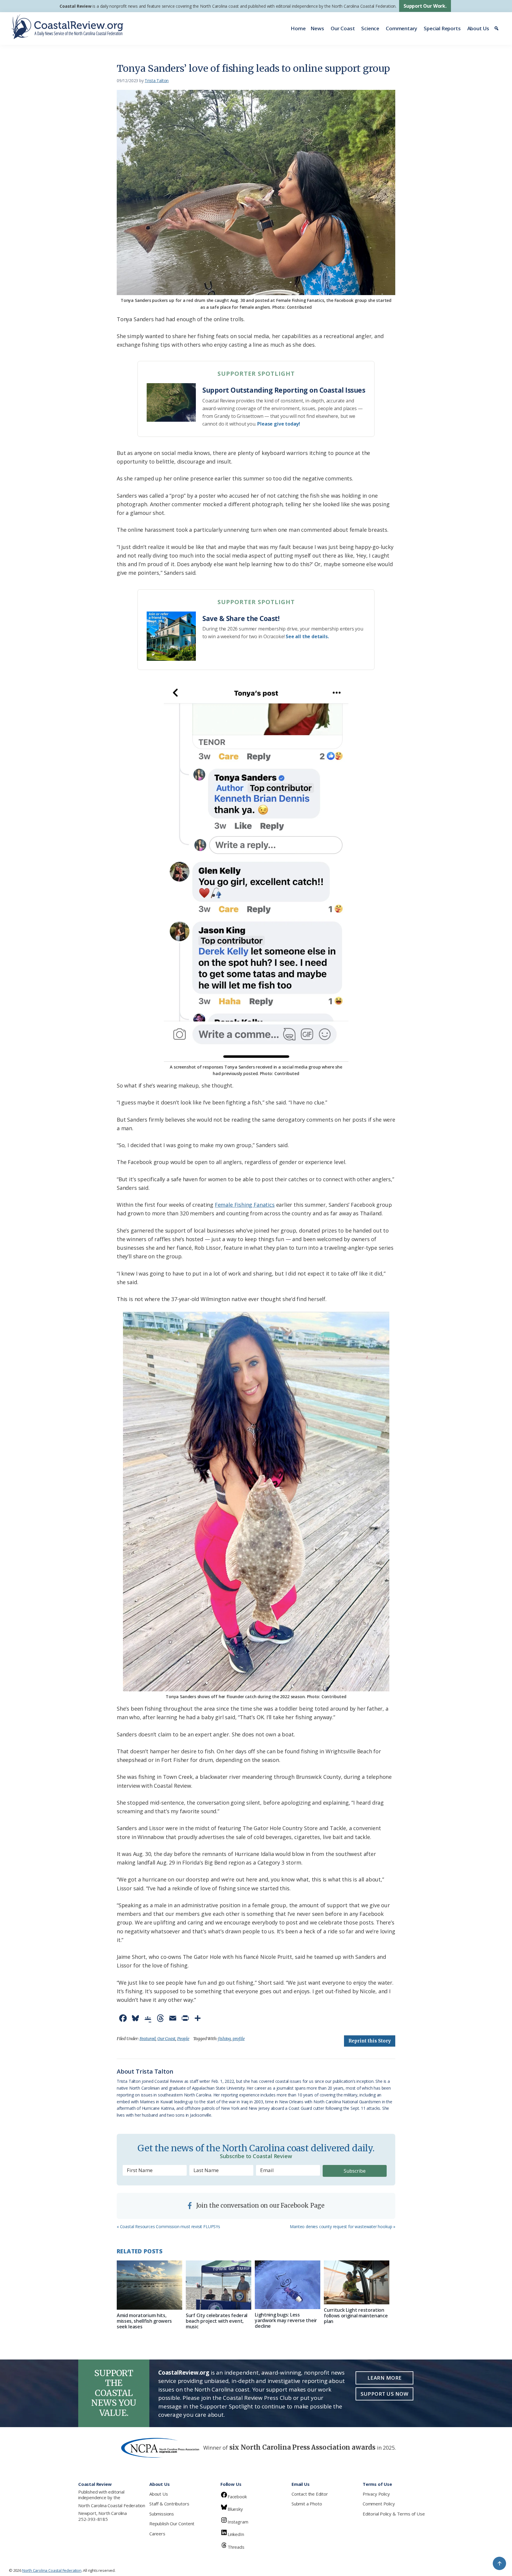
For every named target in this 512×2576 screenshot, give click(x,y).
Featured (148, 2039)
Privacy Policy (376, 2494)
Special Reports (442, 28)
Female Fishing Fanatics (245, 1205)
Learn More (385, 2378)
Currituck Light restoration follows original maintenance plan (356, 2316)
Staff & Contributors (169, 2504)
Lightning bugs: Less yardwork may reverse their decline (286, 2320)
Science (370, 28)
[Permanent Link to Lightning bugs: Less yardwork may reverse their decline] (288, 2285)
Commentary (401, 28)
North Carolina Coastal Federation (112, 2505)
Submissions (162, 2514)
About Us (478, 28)
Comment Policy (379, 2504)
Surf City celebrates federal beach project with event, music (217, 2321)
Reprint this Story (370, 2041)
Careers (157, 2534)
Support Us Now (384, 2394)
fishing (224, 2039)
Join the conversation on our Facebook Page (260, 2205)
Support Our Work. (425, 6)
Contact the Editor (310, 2494)
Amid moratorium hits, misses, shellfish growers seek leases (144, 2321)
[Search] (497, 28)
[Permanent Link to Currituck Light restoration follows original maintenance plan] (357, 2282)
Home (298, 28)
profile (239, 2039)
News (317, 28)
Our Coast (343, 28)
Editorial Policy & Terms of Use (394, 2514)
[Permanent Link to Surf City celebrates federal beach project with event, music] (219, 2285)
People (183, 2039)
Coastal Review (75, 6)
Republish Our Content (172, 2524)
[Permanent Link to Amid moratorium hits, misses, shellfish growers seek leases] (149, 2285)
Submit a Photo (307, 2504)
